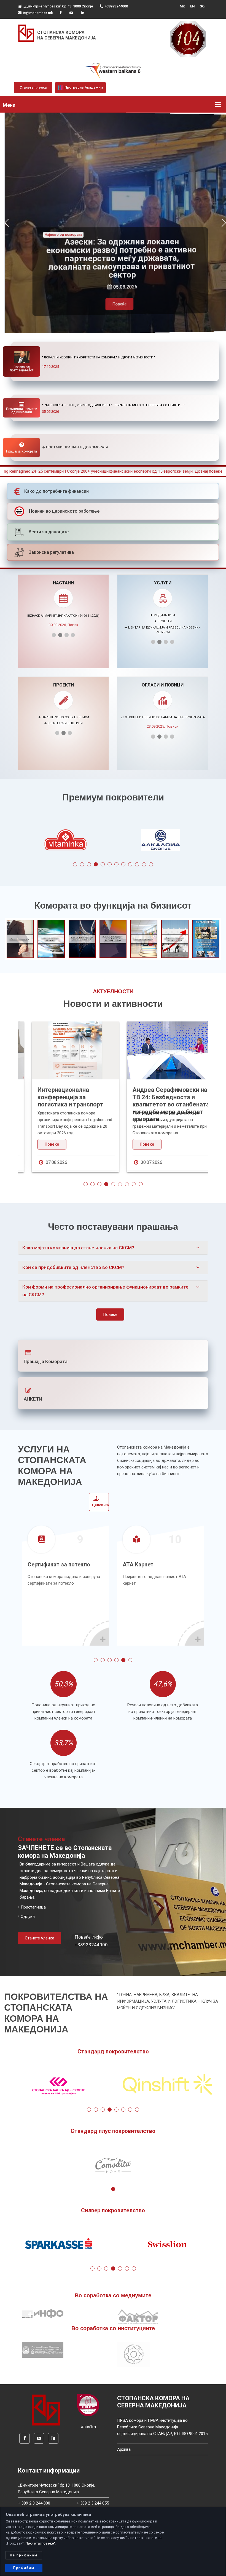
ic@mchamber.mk (38, 13)
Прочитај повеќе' (40, 2543)
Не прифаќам (24, 2555)
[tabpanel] (161, 841)
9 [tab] (130, 864)
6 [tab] (110, 864)
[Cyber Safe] (88, 2405)
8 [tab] (123, 864)
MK (182, 6)
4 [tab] (96, 864)
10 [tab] (137, 864)
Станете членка (33, 87)
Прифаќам (24, 2568)
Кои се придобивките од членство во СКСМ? (73, 1267)
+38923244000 (116, 6)
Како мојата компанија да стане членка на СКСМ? (78, 1248)
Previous (30, 841)
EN (192, 6)
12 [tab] (151, 864)
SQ (202, 6)
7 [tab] (116, 864)
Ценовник (101, 1505)
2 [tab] (82, 864)
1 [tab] (75, 864)
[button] (6, 223)
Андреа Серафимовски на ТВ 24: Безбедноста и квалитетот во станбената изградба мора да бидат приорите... (66, 1104)
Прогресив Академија (83, 87)
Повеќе (113, 304)
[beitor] (113, 71)
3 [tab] (89, 864)
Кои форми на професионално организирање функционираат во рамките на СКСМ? (105, 1291)
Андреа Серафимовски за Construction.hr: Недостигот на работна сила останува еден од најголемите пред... (160, 1104)
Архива (124, 2449)
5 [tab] (103, 864)
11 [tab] (144, 864)
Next (196, 841)
